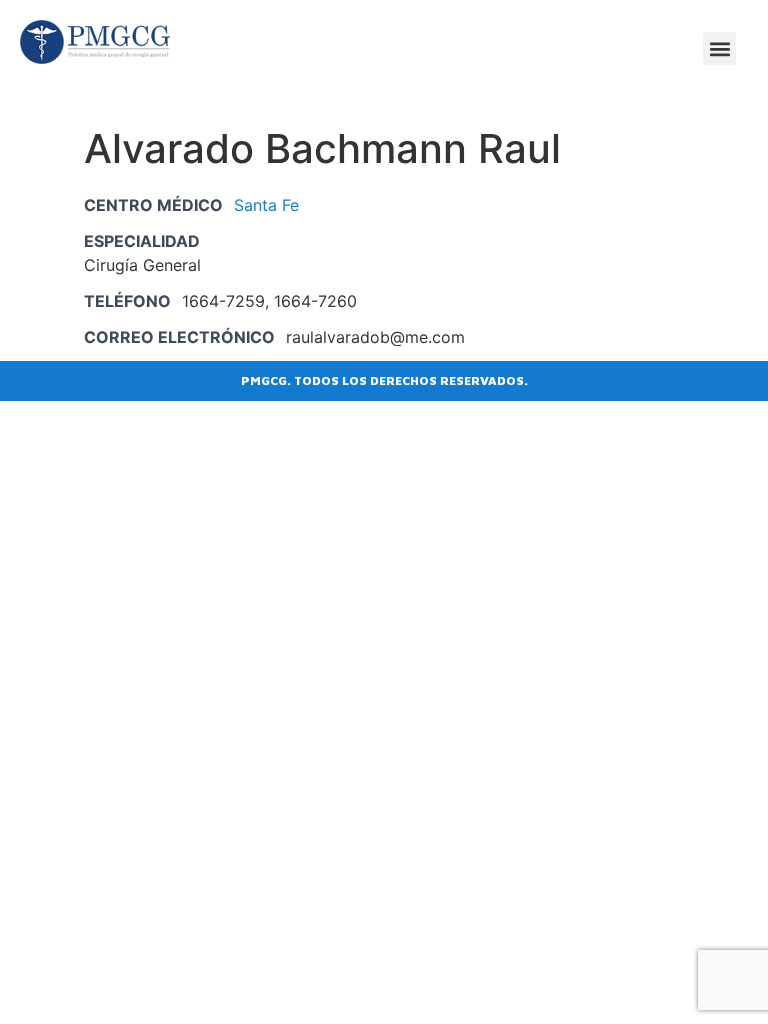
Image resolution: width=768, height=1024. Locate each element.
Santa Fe (266, 205)
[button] (719, 48)
